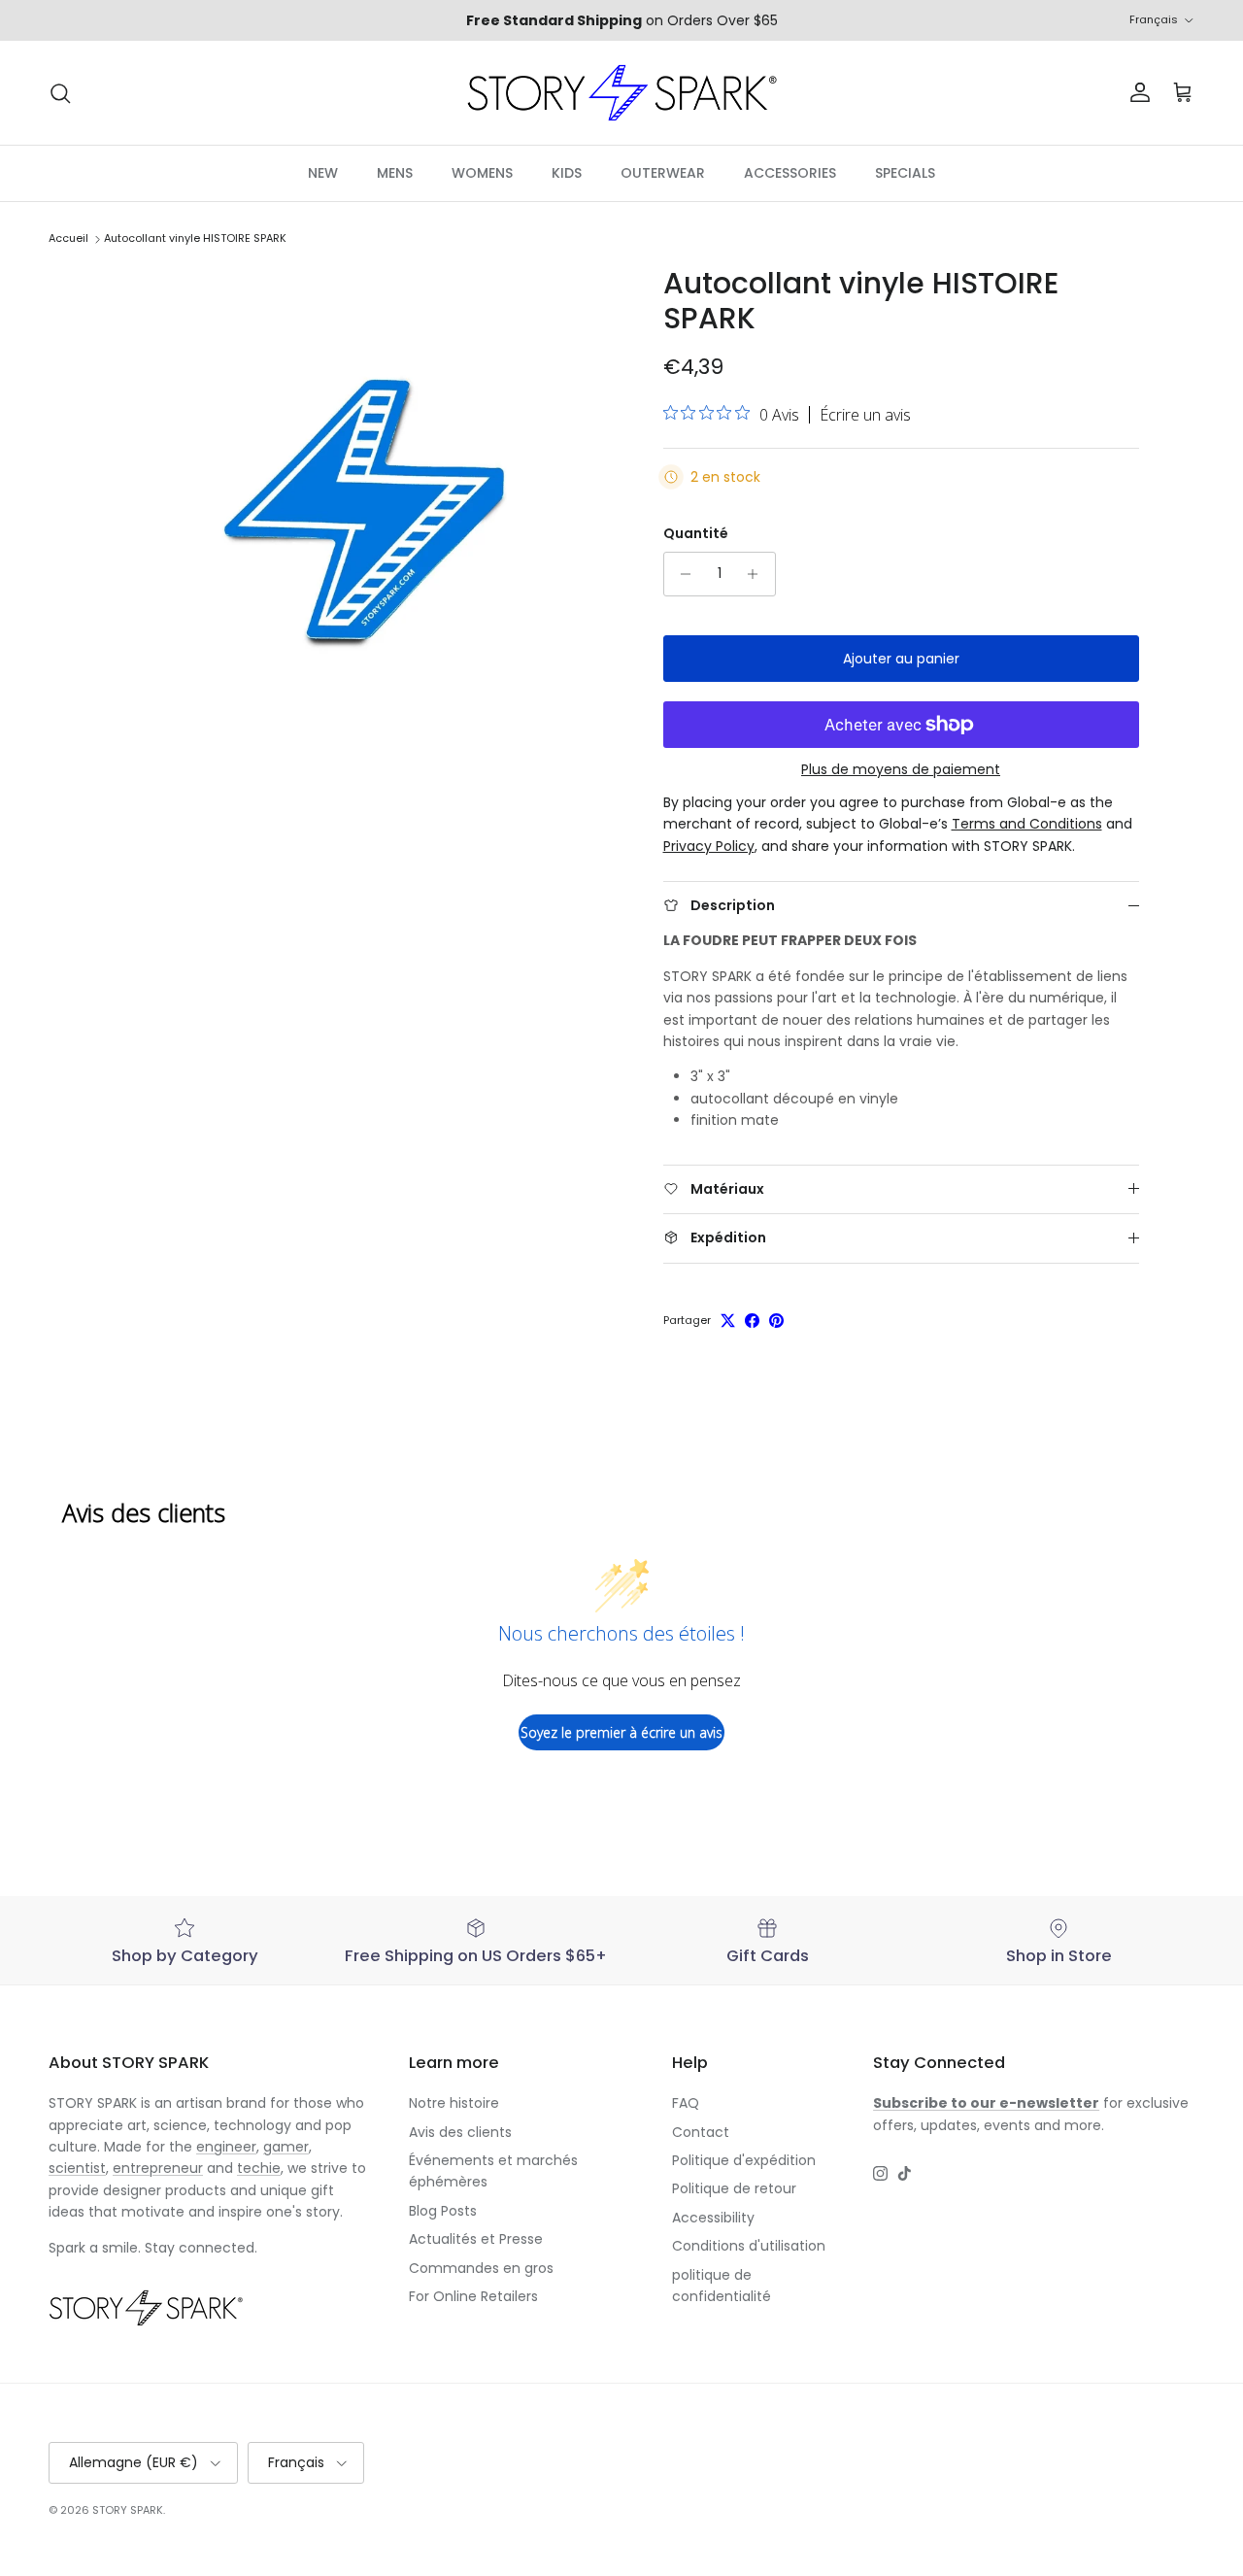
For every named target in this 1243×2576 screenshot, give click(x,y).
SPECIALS (905, 173)
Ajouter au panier (901, 659)
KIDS (567, 173)
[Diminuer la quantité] (681, 574)
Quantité (696, 534)
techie (259, 2168)
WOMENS (482, 173)
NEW (323, 173)
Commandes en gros (481, 2268)
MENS (395, 173)
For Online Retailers (473, 2296)
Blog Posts (443, 2211)
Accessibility (713, 2218)
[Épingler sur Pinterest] (776, 1321)
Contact (701, 2132)
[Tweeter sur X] (728, 1321)
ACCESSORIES (790, 173)
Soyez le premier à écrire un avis (621, 1732)
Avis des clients (460, 2132)
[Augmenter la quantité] (758, 574)
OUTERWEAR (663, 173)
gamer (286, 2147)
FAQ (686, 2103)
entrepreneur (158, 2168)
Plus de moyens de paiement (901, 770)
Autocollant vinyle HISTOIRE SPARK (195, 239)
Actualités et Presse (476, 2239)
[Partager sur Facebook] (752, 1321)
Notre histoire (454, 2103)
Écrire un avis (865, 415)
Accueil (68, 239)
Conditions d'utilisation (749, 2246)
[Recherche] (60, 93)
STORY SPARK (128, 2510)
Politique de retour (734, 2188)
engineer (226, 2147)
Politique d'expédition (744, 2160)
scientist (77, 2168)
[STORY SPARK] (621, 93)
